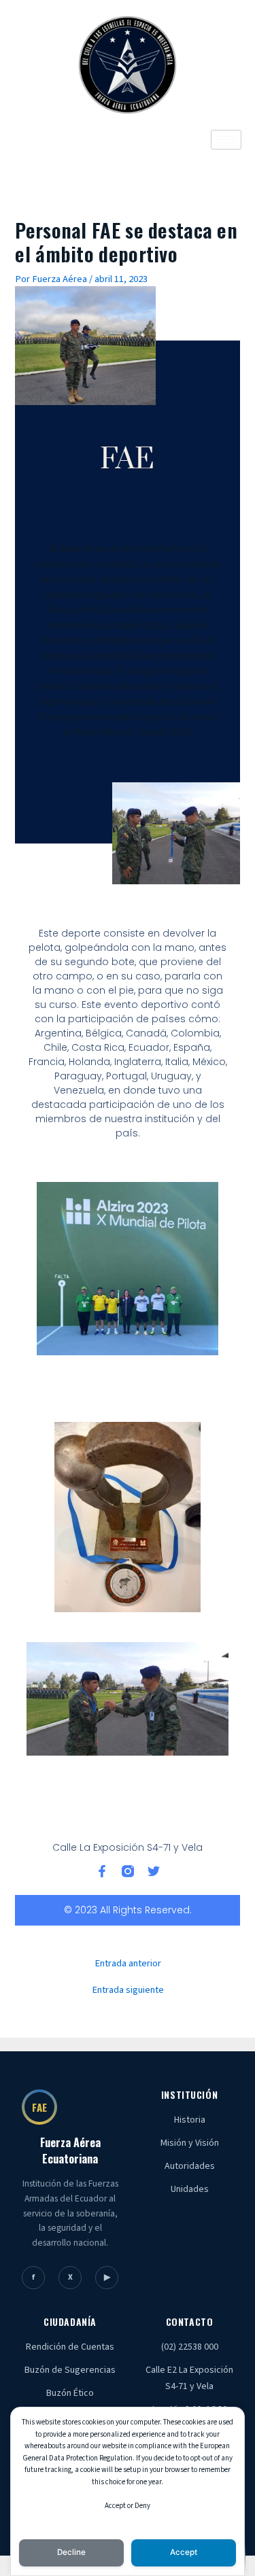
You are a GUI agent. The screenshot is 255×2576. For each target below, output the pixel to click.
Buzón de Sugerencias (70, 2370)
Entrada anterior (128, 1964)
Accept (184, 2552)
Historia (190, 2120)
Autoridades (190, 2166)
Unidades (190, 2189)
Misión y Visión (190, 2143)
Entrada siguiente (128, 1990)
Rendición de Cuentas (70, 2347)
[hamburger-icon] (226, 140)
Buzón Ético (70, 2393)
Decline (71, 2552)
